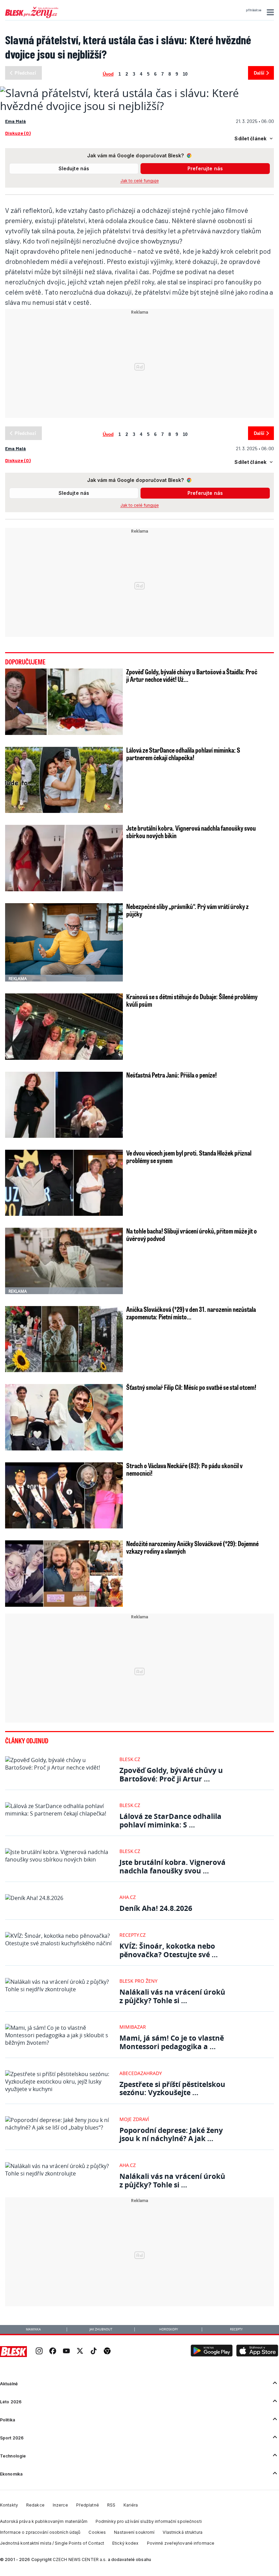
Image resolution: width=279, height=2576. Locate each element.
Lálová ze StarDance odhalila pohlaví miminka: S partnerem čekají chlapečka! (183, 754)
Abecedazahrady (141, 2073)
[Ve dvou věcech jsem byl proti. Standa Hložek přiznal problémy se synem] (64, 1183)
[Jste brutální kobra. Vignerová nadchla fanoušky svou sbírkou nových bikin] (64, 858)
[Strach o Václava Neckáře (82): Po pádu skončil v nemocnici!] (64, 1495)
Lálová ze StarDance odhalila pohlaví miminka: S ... (170, 1820)
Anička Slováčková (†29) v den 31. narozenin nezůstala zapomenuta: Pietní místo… (191, 1313)
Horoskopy (169, 2329)
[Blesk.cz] (13, 2352)
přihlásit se (254, 10)
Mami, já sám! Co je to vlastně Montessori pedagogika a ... (172, 2042)
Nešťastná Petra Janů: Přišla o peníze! (171, 1075)
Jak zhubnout (101, 2329)
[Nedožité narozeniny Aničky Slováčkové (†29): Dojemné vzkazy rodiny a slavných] (64, 1573)
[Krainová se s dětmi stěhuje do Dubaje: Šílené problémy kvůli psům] (64, 1026)
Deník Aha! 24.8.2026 (156, 1908)
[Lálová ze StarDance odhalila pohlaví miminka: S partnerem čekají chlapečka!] (64, 780)
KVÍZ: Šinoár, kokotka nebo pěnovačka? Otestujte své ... (169, 1950)
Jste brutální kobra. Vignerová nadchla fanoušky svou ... (173, 1866)
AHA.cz (128, 1897)
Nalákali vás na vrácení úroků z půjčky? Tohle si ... (172, 1996)
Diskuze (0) (18, 133)
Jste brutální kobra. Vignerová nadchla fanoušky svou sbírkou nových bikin (191, 832)
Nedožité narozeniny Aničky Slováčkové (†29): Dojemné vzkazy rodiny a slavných (192, 1547)
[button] (269, 12)
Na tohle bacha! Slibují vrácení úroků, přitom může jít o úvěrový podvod (192, 1235)
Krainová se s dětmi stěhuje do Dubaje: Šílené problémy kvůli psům (192, 1000)
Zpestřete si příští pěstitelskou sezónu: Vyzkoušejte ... (172, 2088)
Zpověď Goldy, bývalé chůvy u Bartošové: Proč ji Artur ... (171, 1774)
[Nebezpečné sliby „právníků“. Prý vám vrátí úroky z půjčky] (64, 942)
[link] (39, 2352)
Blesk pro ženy (138, 1981)
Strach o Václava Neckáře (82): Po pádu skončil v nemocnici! (184, 1469)
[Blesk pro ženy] (32, 17)
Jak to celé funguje (140, 181)
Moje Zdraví (134, 2119)
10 (185, 73)
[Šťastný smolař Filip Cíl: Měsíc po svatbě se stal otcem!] (64, 1417)
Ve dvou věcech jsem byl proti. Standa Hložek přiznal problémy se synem (189, 1157)
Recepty (236, 2329)
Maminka (33, 2329)
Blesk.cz (130, 1759)
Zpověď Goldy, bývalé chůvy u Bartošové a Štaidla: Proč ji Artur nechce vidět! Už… (192, 675)
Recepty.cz (133, 1935)
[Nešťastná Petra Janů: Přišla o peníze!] (64, 1105)
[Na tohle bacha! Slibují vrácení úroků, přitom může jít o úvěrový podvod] (64, 1261)
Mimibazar (133, 2027)
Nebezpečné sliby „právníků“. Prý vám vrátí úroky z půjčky (187, 910)
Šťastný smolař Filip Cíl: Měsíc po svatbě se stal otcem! (191, 1387)
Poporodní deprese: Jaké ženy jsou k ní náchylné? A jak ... (171, 2134)
